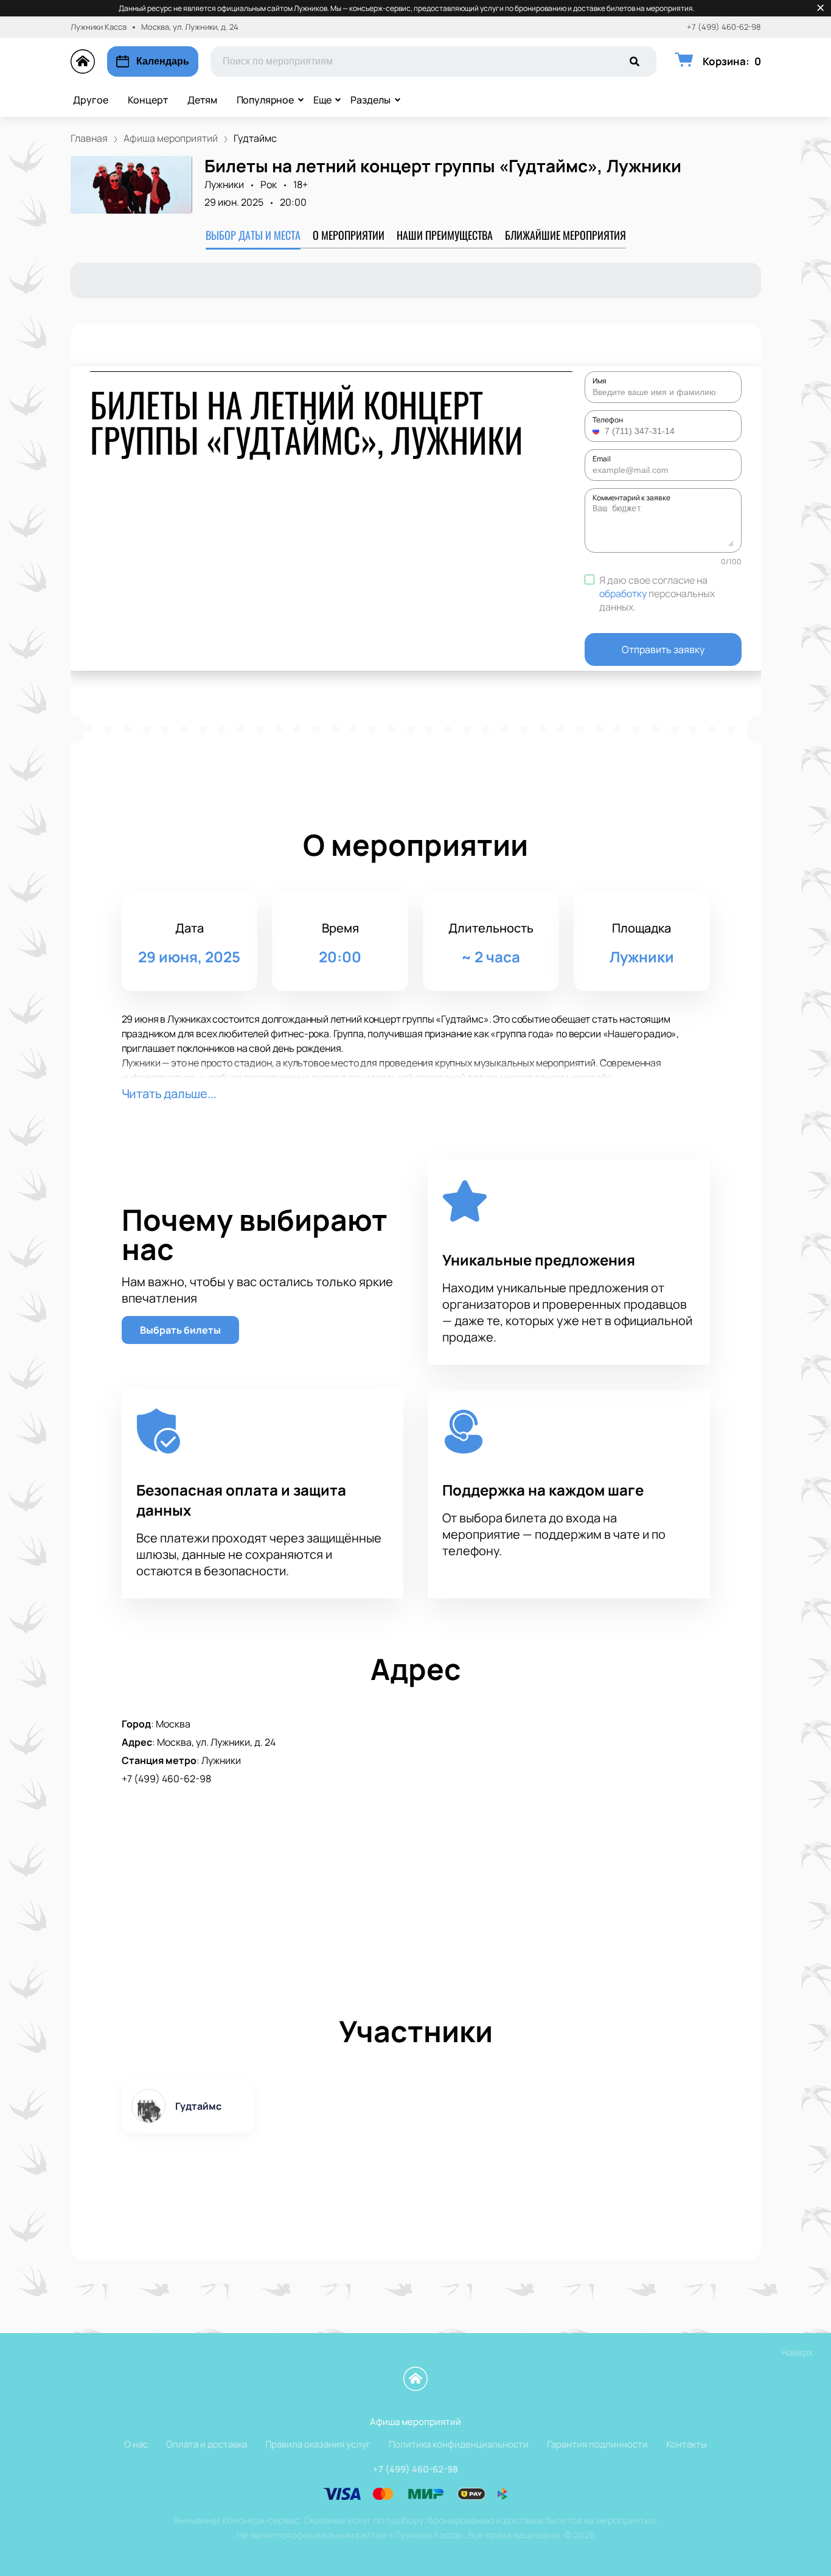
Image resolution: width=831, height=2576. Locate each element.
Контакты (687, 2444)
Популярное (265, 100)
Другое (91, 100)
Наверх (797, 2352)
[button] (597, 431)
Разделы (370, 100)
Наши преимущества (445, 235)
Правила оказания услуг (318, 2444)
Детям (202, 100)
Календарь (163, 61)
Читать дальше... (169, 1094)
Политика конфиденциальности (459, 2444)
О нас (136, 2444)
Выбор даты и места (253, 235)
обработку (623, 593)
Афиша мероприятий (415, 2422)
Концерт (148, 100)
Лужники (224, 184)
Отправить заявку (663, 649)
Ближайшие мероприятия (565, 235)
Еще (322, 100)
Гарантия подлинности (597, 2444)
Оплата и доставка (207, 2444)
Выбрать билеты (180, 1330)
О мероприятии (349, 235)
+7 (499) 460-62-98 (724, 27)
